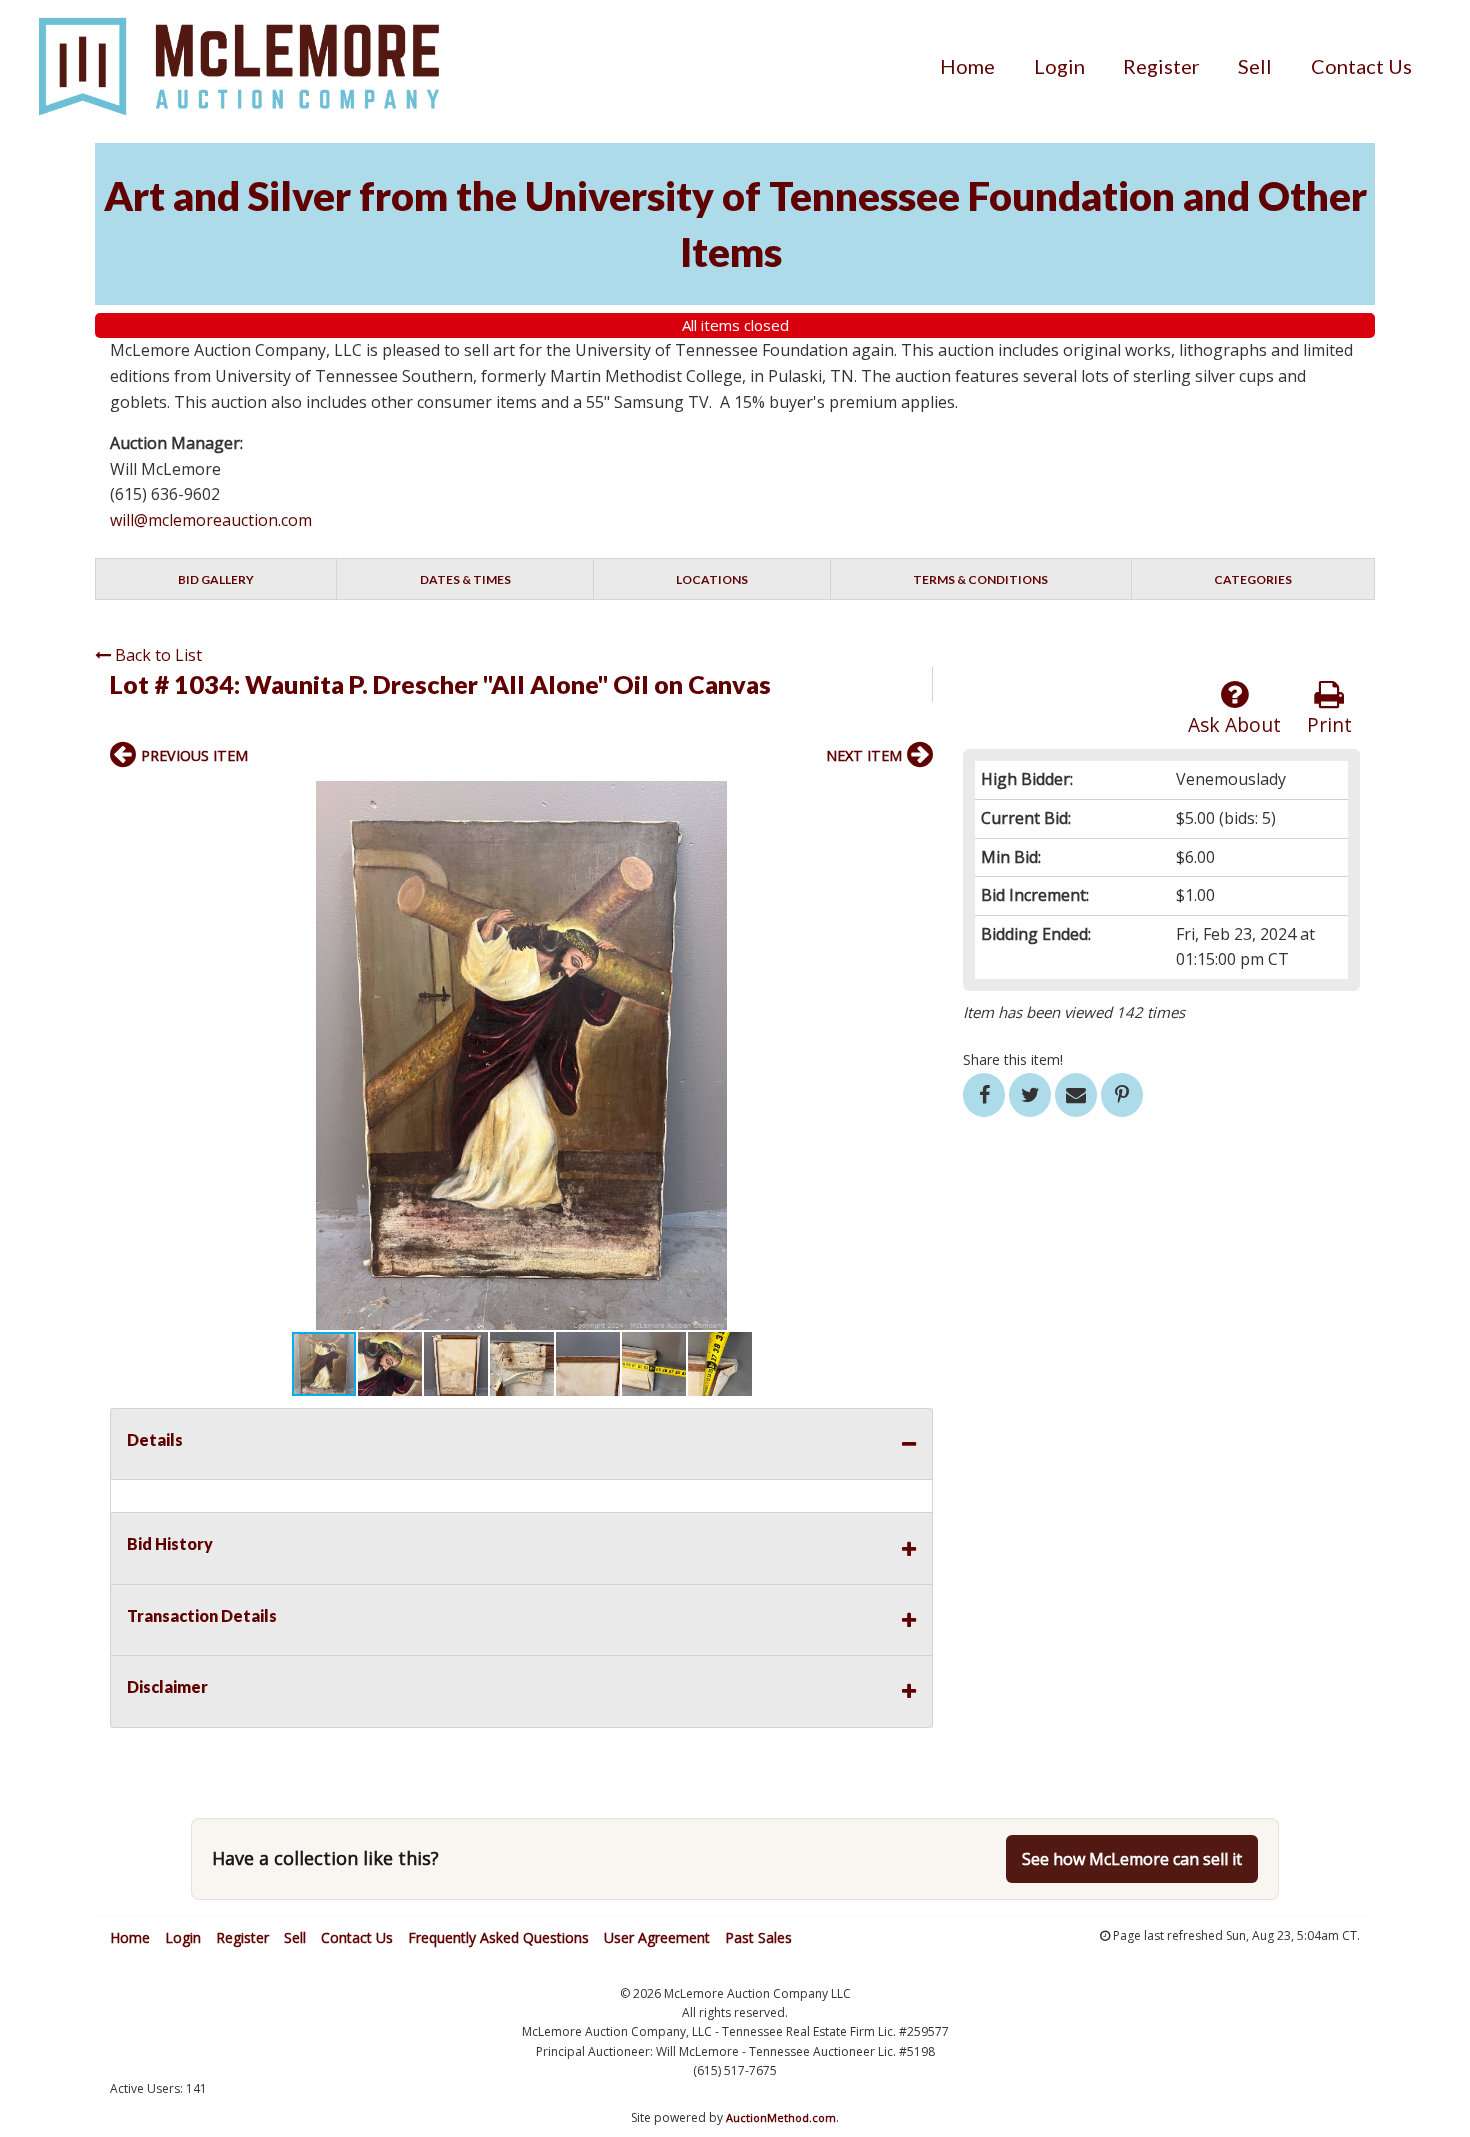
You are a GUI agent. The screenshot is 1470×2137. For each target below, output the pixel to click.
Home (967, 66)
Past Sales (758, 1937)
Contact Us (1361, 66)
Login (1059, 66)
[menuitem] (967, 66)
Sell (1255, 66)
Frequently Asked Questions (498, 1937)
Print (1329, 724)
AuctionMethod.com (781, 2117)
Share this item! (1013, 1059)
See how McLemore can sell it (1132, 1859)
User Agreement (657, 1937)
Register (1161, 66)
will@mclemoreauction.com (211, 520)
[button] (915, 799)
